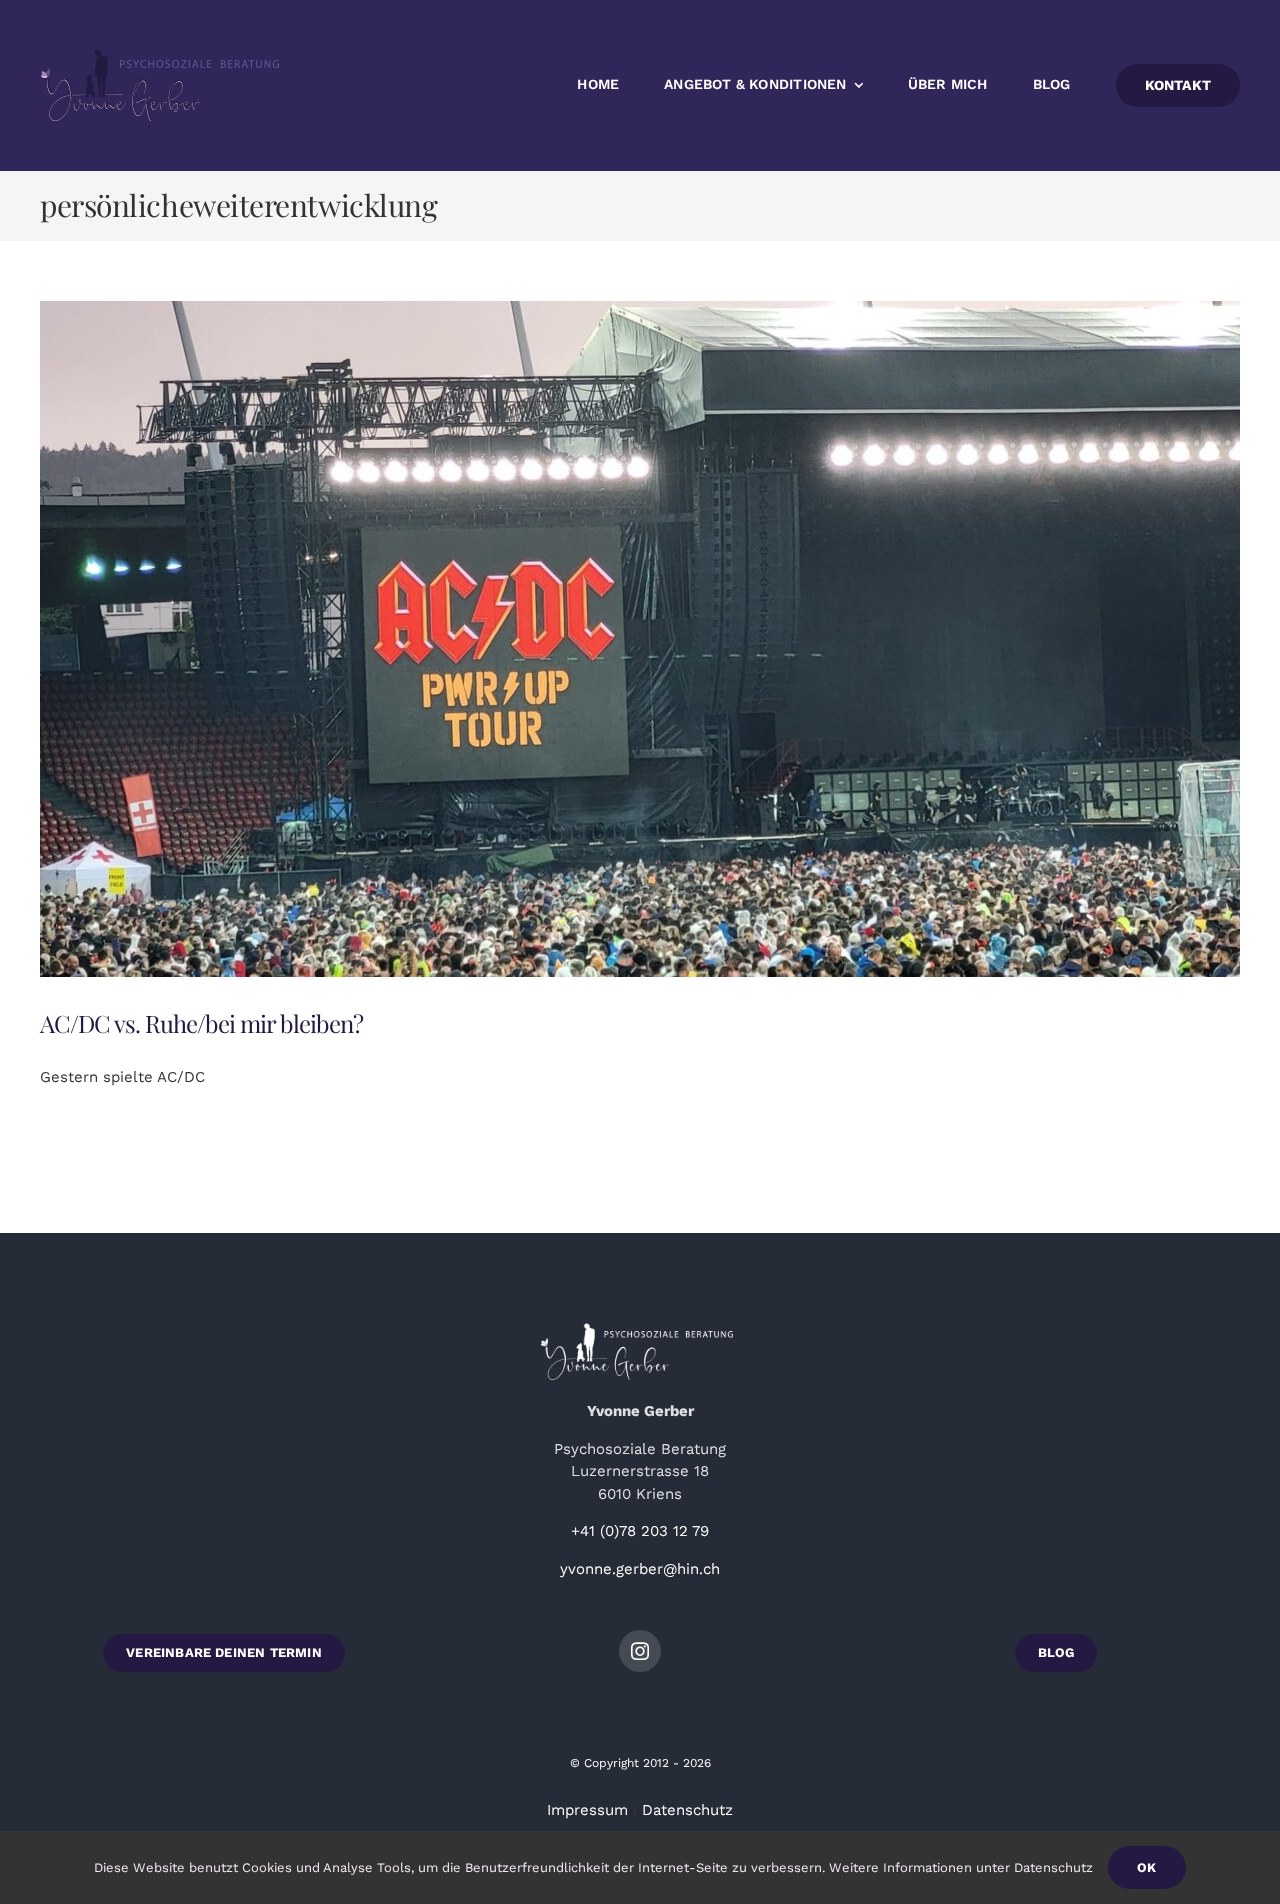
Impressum (587, 1810)
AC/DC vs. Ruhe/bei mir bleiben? (201, 1023)
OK (1146, 1867)
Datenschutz (687, 1810)
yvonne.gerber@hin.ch (640, 1569)
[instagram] (640, 1651)
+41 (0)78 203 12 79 (640, 1531)
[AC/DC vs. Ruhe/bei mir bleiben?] (640, 639)
